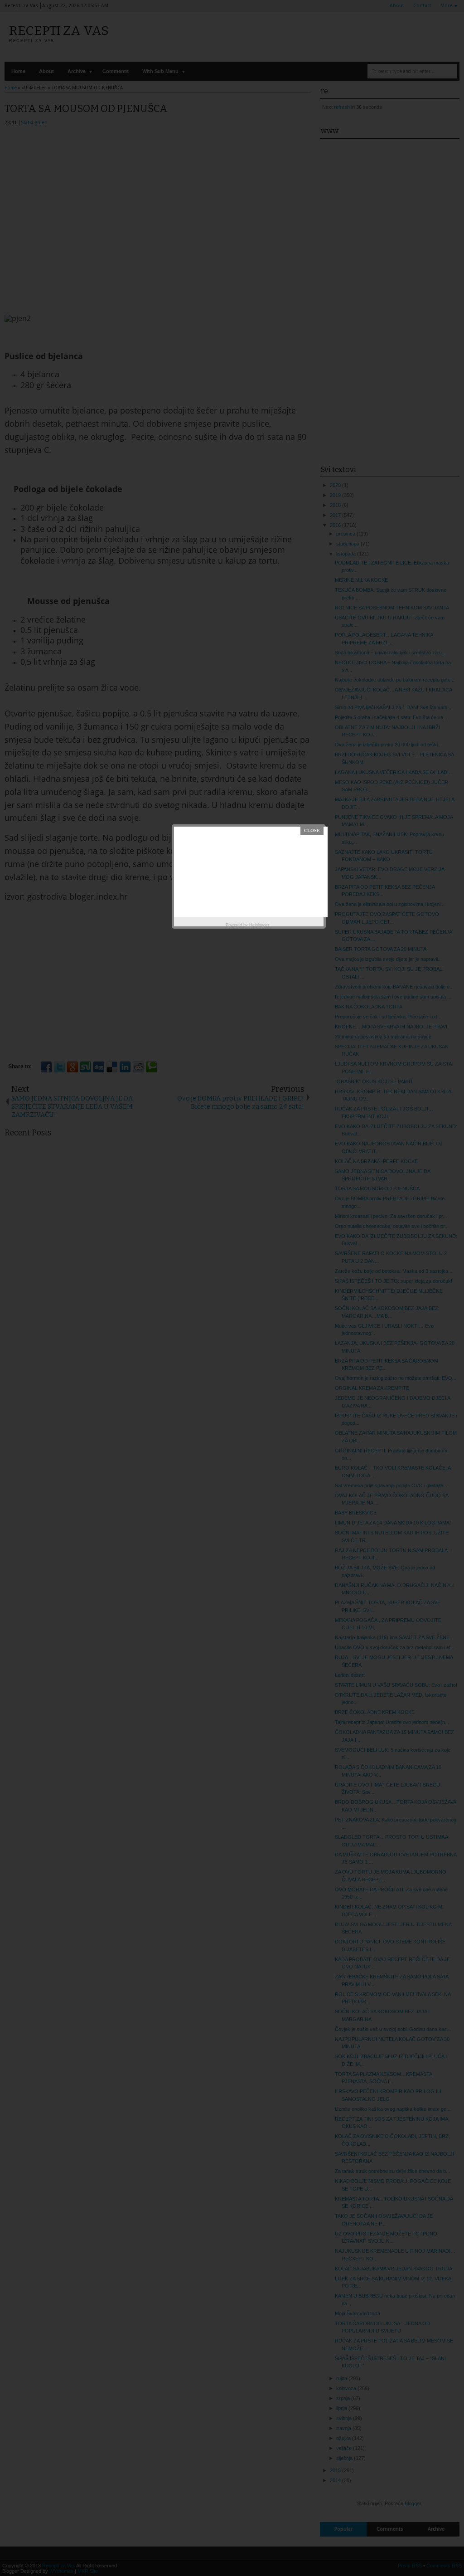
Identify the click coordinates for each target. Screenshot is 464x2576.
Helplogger (259, 925)
